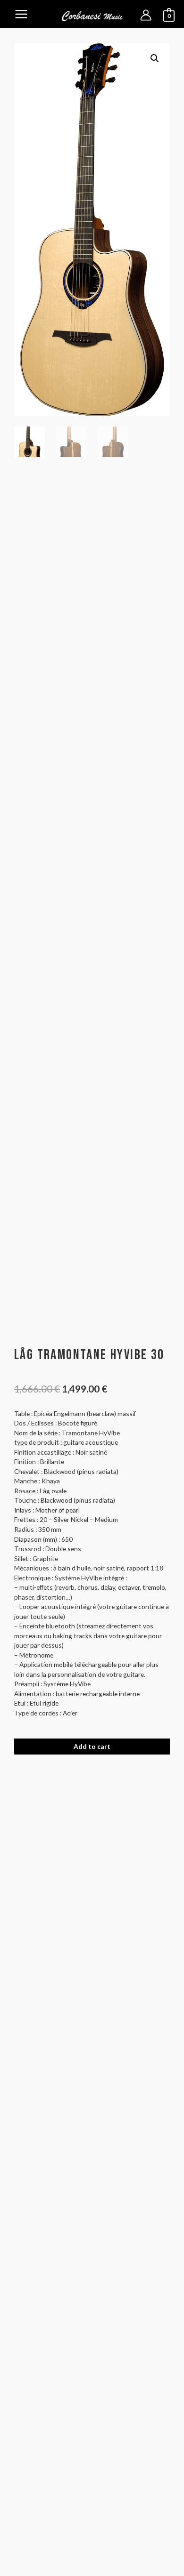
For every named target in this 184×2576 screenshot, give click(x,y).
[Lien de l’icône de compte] (146, 15)
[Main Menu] (21, 14)
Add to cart (92, 1746)
